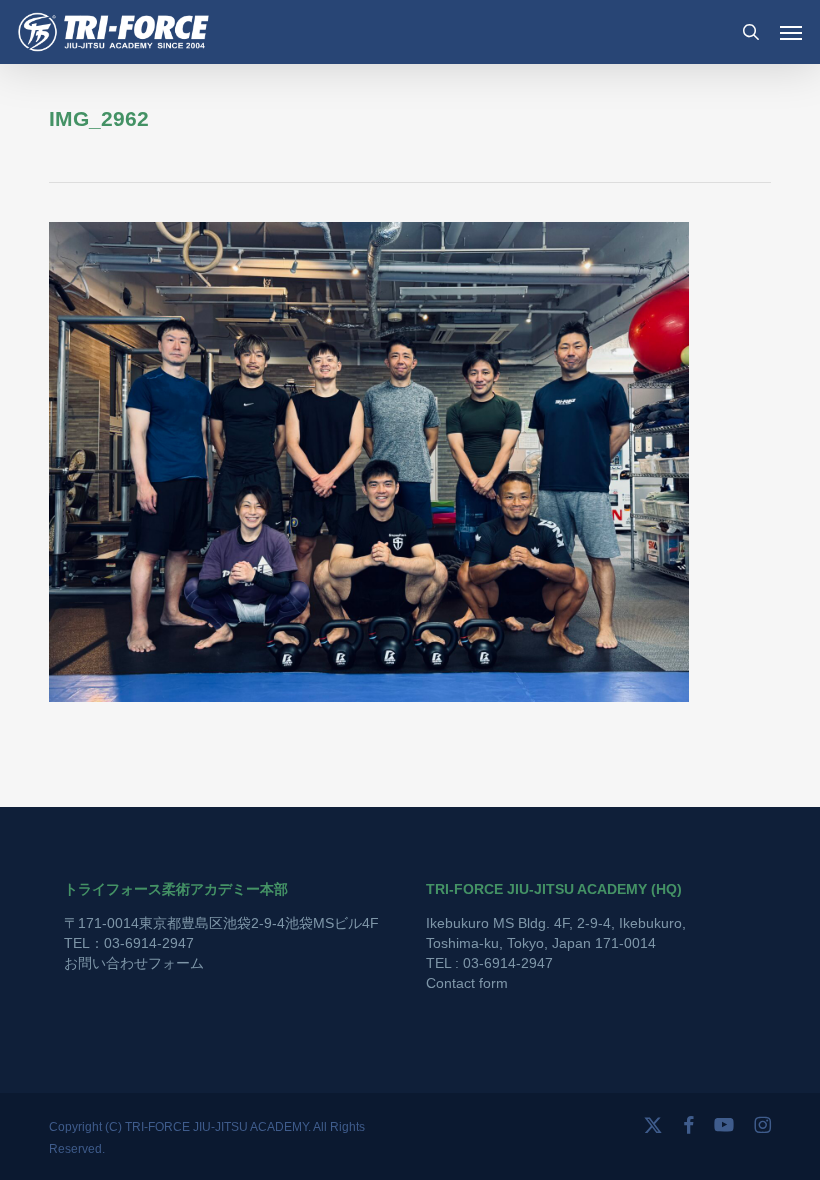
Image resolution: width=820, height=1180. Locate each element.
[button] (791, 32)
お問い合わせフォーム (134, 963)
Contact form (467, 983)
